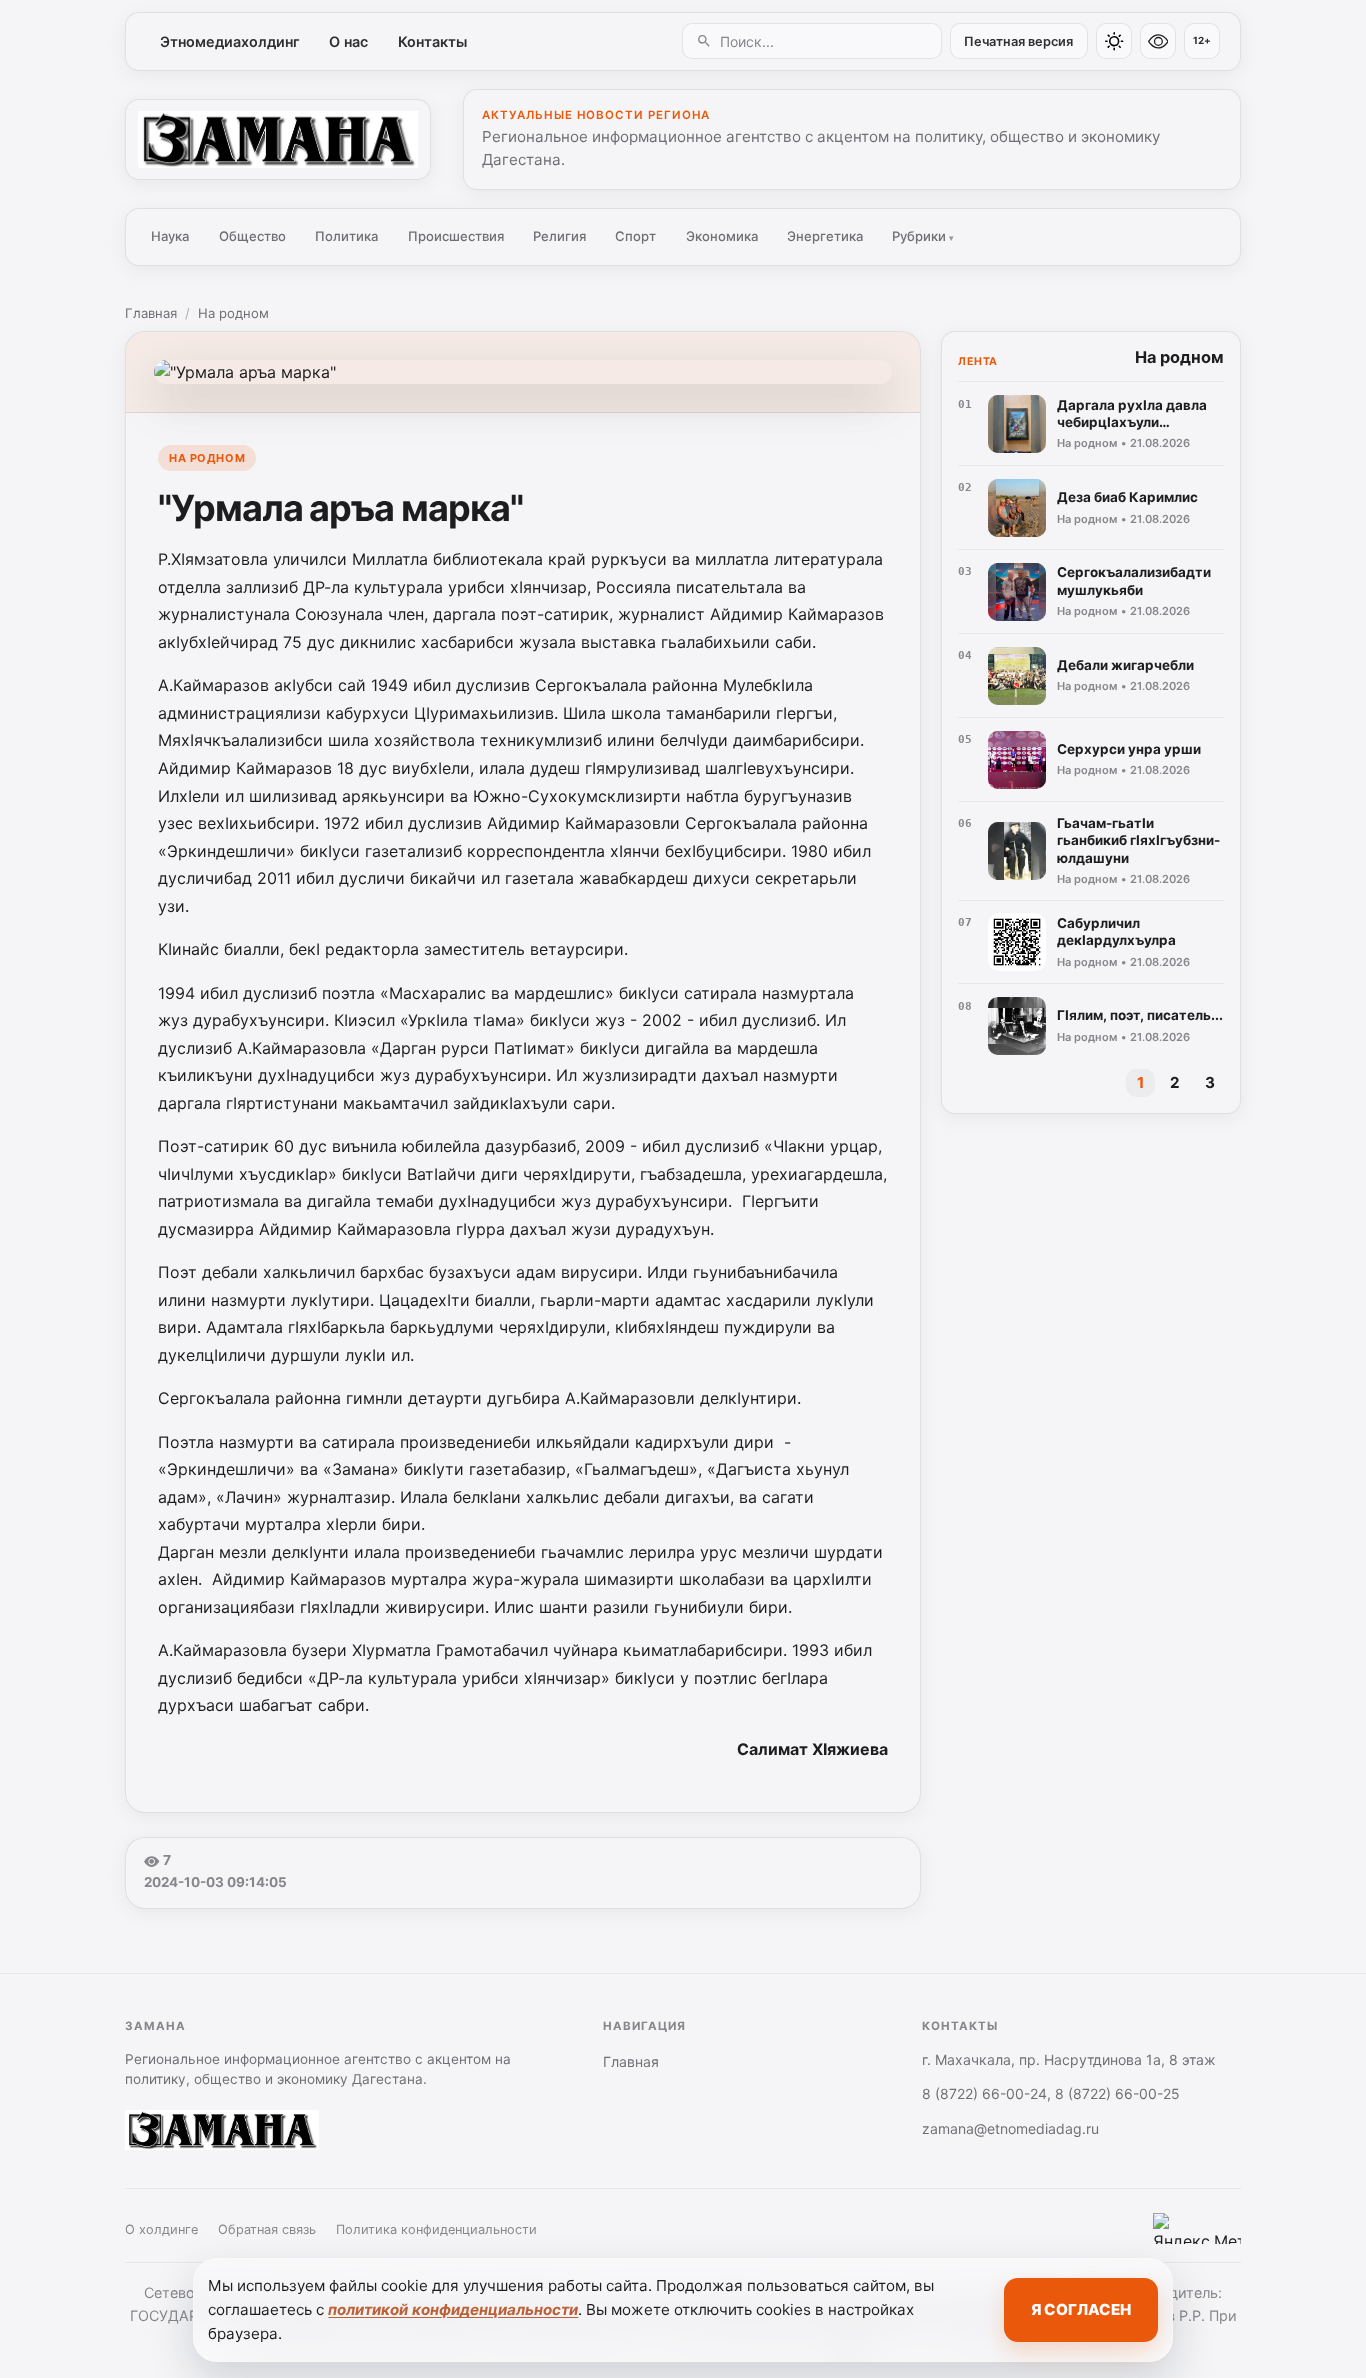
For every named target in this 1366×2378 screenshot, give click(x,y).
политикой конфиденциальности (453, 2309)
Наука (170, 236)
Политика (346, 236)
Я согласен (1081, 2309)
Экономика (722, 236)
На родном (233, 313)
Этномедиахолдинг (230, 41)
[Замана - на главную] (278, 139)
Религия (559, 236)
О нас (348, 41)
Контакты (432, 41)
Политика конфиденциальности (436, 2229)
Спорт (635, 236)
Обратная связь (267, 2229)
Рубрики (923, 236)
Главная (151, 313)
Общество (252, 236)
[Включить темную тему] (1114, 41)
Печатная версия (1018, 41)
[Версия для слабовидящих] (1158, 41)
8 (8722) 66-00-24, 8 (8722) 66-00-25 (1051, 2093)
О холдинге (161, 2229)
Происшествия (456, 236)
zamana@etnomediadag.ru (1010, 2128)
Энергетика (825, 236)
